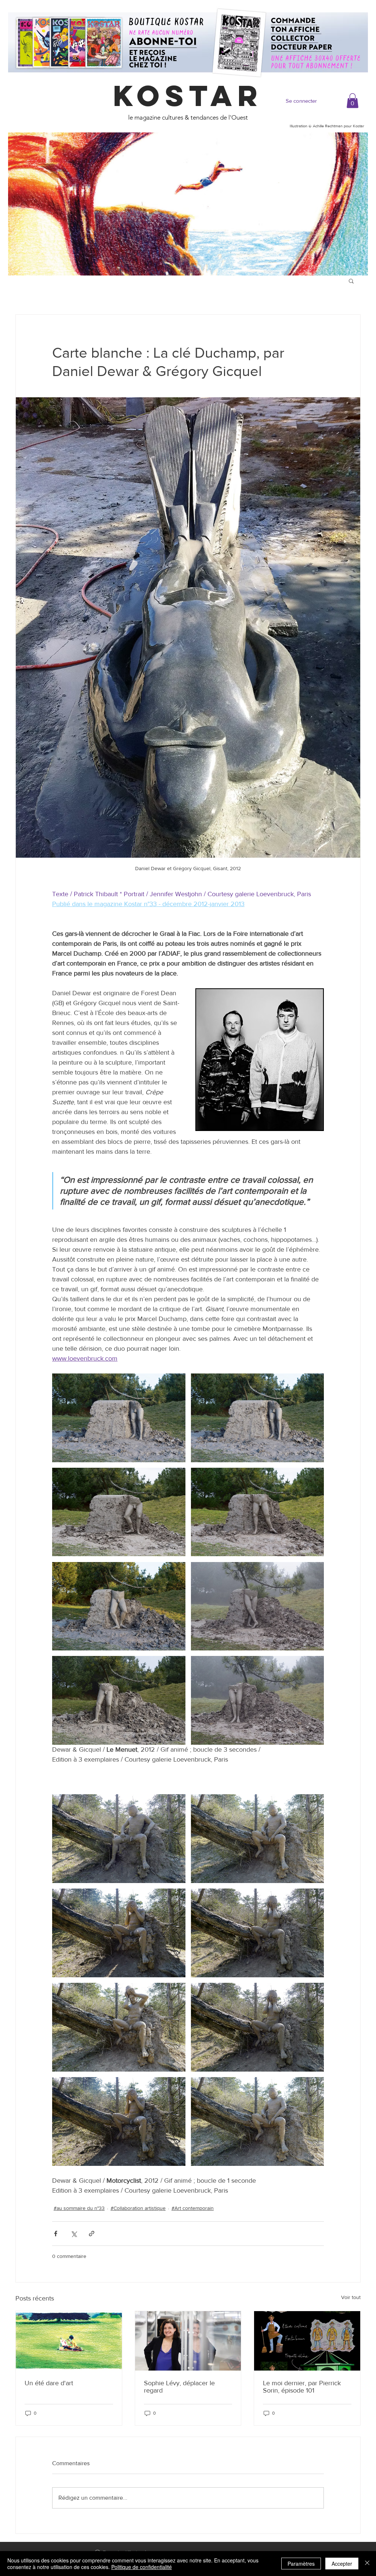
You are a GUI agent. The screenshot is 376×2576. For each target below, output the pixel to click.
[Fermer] (367, 2564)
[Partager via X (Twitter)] (74, 2234)
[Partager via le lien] (92, 2234)
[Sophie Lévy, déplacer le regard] (188, 2341)
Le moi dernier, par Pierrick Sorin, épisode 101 (302, 2387)
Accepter (342, 2564)
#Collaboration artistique (138, 2208)
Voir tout (351, 2297)
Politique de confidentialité (142, 2567)
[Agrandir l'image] (119, 1418)
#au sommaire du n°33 (79, 2208)
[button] (352, 101)
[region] (188, 204)
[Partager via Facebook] (56, 2234)
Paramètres (301, 2564)
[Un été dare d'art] (69, 2341)
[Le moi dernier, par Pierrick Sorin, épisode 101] (307, 2341)
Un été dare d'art (49, 2383)
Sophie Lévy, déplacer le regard (179, 2387)
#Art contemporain (193, 2208)
